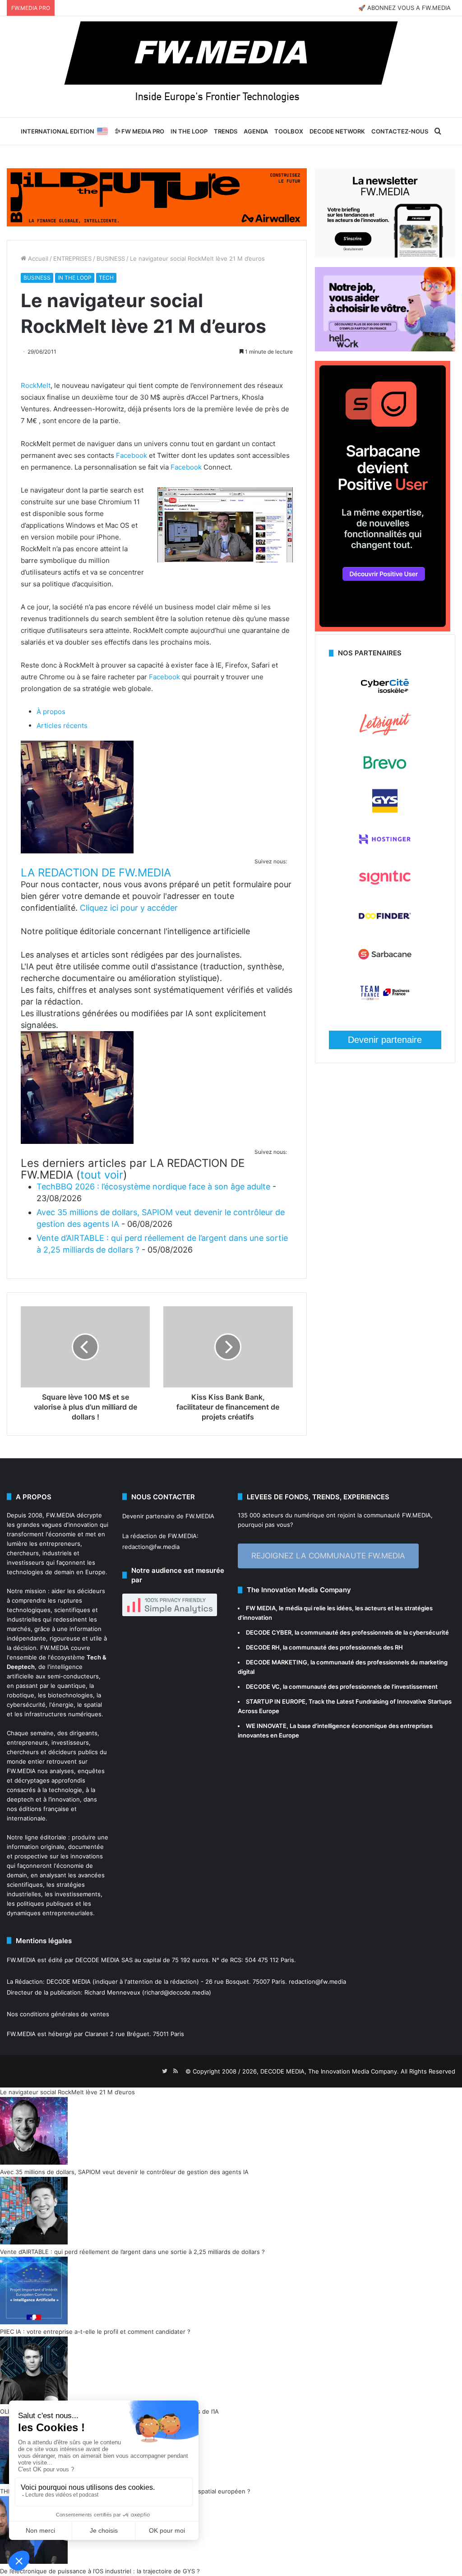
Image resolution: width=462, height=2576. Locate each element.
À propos (51, 712)
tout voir (102, 1175)
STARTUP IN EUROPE (276, 1701)
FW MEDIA (261, 1608)
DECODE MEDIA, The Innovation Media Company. (330, 2071)
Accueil (37, 258)
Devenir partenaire (385, 1040)
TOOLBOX (289, 131)
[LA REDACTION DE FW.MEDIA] (77, 851)
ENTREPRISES (72, 258)
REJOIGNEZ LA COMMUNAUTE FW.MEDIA (328, 1556)
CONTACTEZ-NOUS (400, 131)
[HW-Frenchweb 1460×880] (385, 349)
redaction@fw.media (151, 1547)
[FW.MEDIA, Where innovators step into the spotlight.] (231, 67)
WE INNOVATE (266, 1726)
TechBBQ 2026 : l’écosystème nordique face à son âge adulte (153, 1187)
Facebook (132, 455)
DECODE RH (263, 1647)
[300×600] (383, 629)
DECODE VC (263, 1687)
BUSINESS (111, 258)
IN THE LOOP (189, 131)
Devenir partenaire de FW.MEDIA (168, 1516)
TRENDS (226, 131)
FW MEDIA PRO (142, 131)
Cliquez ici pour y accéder (129, 908)
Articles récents (62, 726)
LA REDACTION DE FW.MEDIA (96, 873)
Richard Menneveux (112, 1992)
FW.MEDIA (60, 1515)
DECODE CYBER (269, 1632)
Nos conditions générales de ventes (58, 2014)
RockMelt (36, 385)
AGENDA (256, 131)
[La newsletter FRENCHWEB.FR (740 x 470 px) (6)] (385, 255)
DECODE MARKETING (277, 1662)
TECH (106, 278)
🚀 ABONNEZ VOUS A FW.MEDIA (404, 8)
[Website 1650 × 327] (157, 197)
